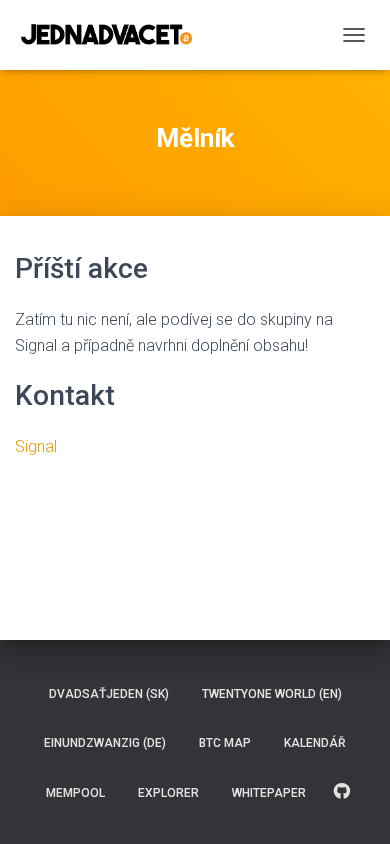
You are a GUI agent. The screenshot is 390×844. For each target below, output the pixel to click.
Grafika (342, 792)
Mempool (75, 793)
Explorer (168, 793)
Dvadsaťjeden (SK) (109, 694)
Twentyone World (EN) (272, 694)
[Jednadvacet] (114, 35)
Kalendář (315, 743)
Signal (36, 446)
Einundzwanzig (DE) (105, 743)
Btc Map (225, 743)
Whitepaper (269, 793)
